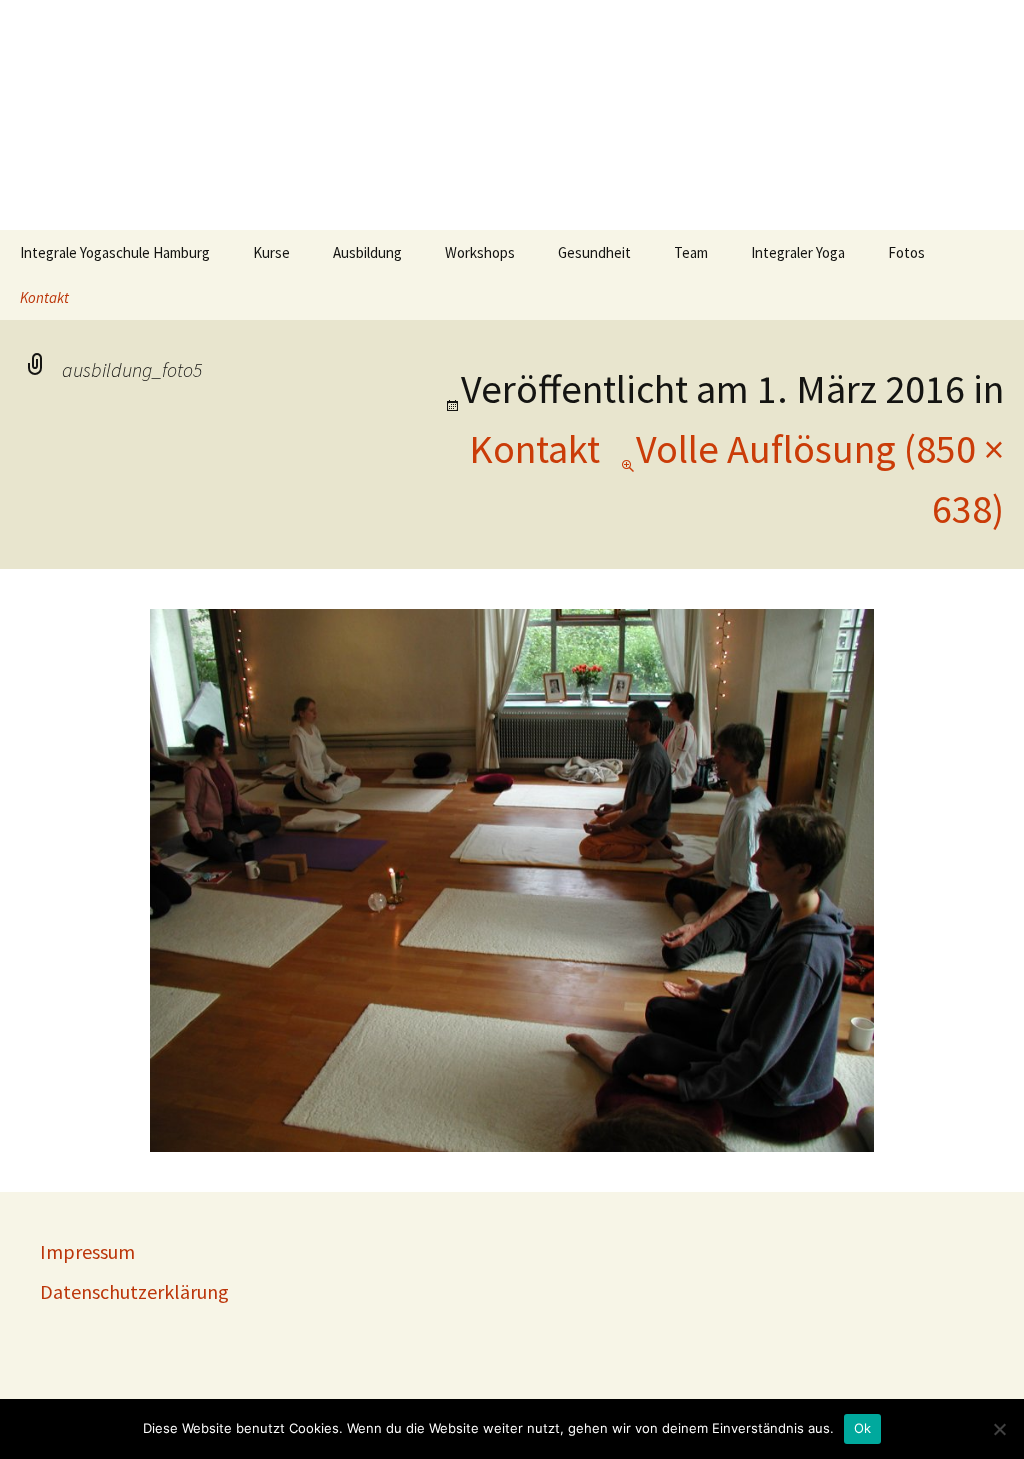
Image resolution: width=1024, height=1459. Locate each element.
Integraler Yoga (798, 252)
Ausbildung (367, 252)
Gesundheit (594, 252)
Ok (863, 1428)
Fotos (906, 252)
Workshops (480, 252)
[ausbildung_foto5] (512, 879)
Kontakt (44, 297)
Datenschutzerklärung (134, 1291)
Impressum (87, 1251)
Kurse (271, 252)
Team (691, 252)
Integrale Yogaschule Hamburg (115, 252)
